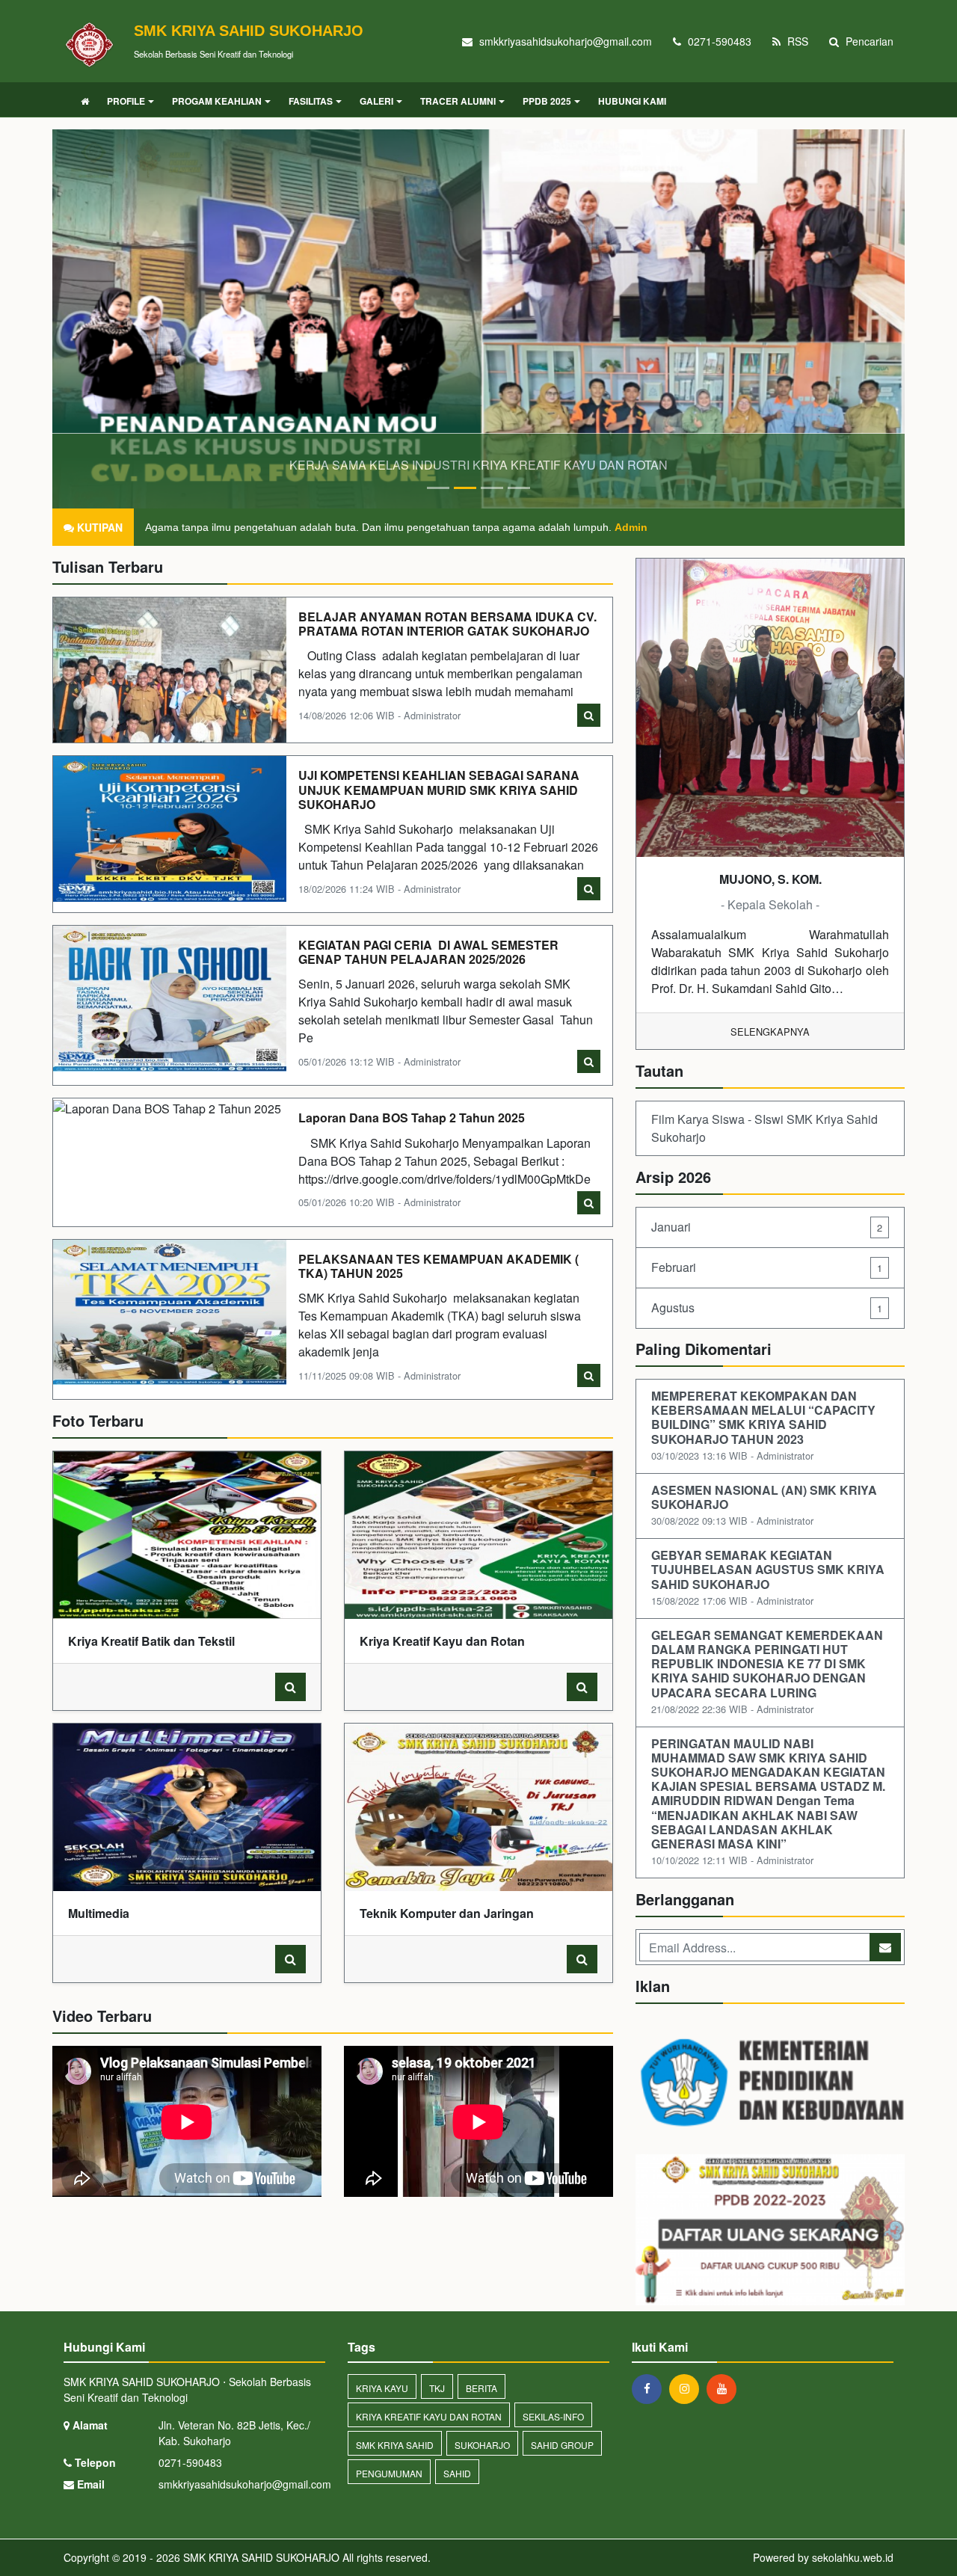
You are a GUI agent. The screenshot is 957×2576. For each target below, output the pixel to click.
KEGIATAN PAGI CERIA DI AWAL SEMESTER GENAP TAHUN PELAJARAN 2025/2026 (428, 952)
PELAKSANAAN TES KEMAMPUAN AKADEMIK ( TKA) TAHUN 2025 (439, 1266)
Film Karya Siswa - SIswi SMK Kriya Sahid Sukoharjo (764, 1128)
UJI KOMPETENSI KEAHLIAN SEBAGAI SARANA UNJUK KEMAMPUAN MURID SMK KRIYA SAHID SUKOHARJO (439, 789)
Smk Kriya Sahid (395, 2445)
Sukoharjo (482, 2445)
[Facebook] (650, 2388)
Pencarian (868, 41)
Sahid (457, 2473)
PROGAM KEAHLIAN (217, 101)
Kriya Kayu (382, 2388)
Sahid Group (562, 2445)
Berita (481, 2388)
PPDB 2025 (547, 101)
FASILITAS (311, 101)
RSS (796, 41)
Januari (767, 1227)
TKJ (437, 2388)
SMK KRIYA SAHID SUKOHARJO (260, 2557)
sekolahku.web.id (853, 2557)
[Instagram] (688, 2388)
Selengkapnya (770, 1032)
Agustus (767, 1307)
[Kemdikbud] (770, 2084)
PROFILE (126, 101)
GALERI (376, 101)
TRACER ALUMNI (458, 101)
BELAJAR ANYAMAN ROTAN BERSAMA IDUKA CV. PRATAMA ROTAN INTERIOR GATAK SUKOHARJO (447, 624)
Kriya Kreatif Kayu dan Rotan (429, 2416)
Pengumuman (389, 2473)
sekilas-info (553, 2416)
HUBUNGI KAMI (632, 101)
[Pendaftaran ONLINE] (770, 2231)
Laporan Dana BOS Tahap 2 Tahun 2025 (412, 1118)
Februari (767, 1267)
